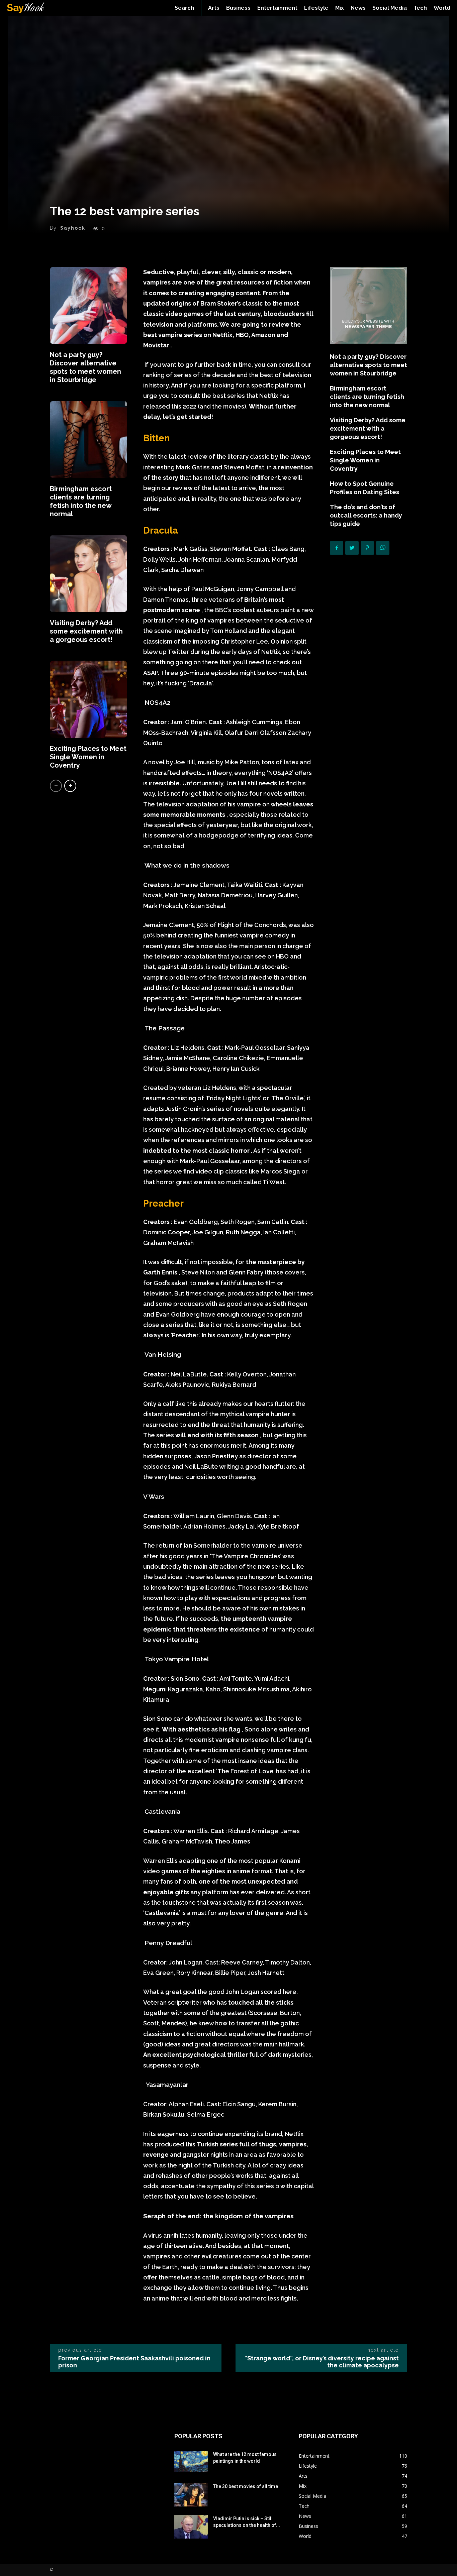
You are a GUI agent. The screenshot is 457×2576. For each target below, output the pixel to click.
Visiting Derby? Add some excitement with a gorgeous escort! (86, 631)
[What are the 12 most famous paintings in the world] (191, 2461)
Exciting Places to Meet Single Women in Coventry (88, 757)
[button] (184, 8)
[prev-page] (56, 786)
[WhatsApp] (383, 548)
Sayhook (73, 228)
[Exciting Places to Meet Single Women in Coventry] (88, 699)
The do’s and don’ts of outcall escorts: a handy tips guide (366, 515)
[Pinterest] (367, 548)
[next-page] (70, 786)
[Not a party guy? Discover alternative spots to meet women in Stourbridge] (88, 305)
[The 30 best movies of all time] (191, 2495)
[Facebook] (337, 548)
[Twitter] (352, 548)
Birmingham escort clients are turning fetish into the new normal (81, 501)
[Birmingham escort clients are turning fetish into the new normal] (88, 439)
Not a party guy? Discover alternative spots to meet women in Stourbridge (85, 367)
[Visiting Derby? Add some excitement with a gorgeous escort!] (88, 574)
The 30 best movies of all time (246, 2486)
